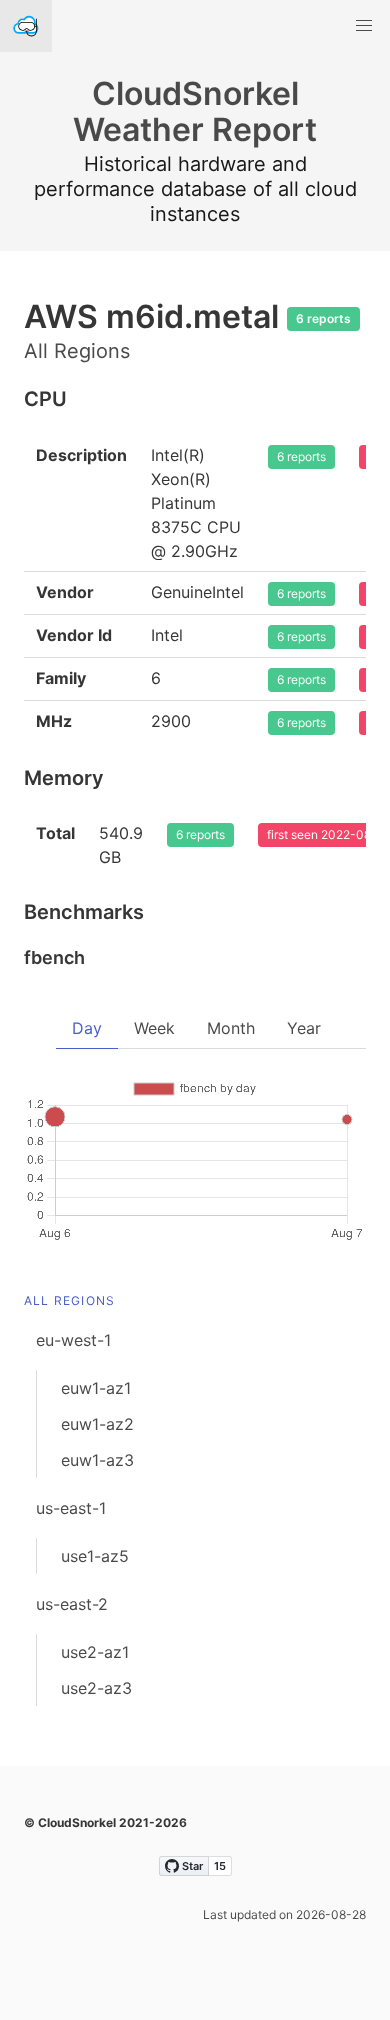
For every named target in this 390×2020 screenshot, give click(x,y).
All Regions (69, 1300)
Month (231, 1028)
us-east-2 (72, 1604)
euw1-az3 (97, 1460)
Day (87, 1028)
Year (304, 1028)
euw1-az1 (96, 1388)
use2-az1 (95, 1652)
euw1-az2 (97, 1424)
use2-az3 (96, 1688)
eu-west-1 (73, 1340)
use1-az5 (95, 1556)
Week (154, 1028)
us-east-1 (71, 1508)
